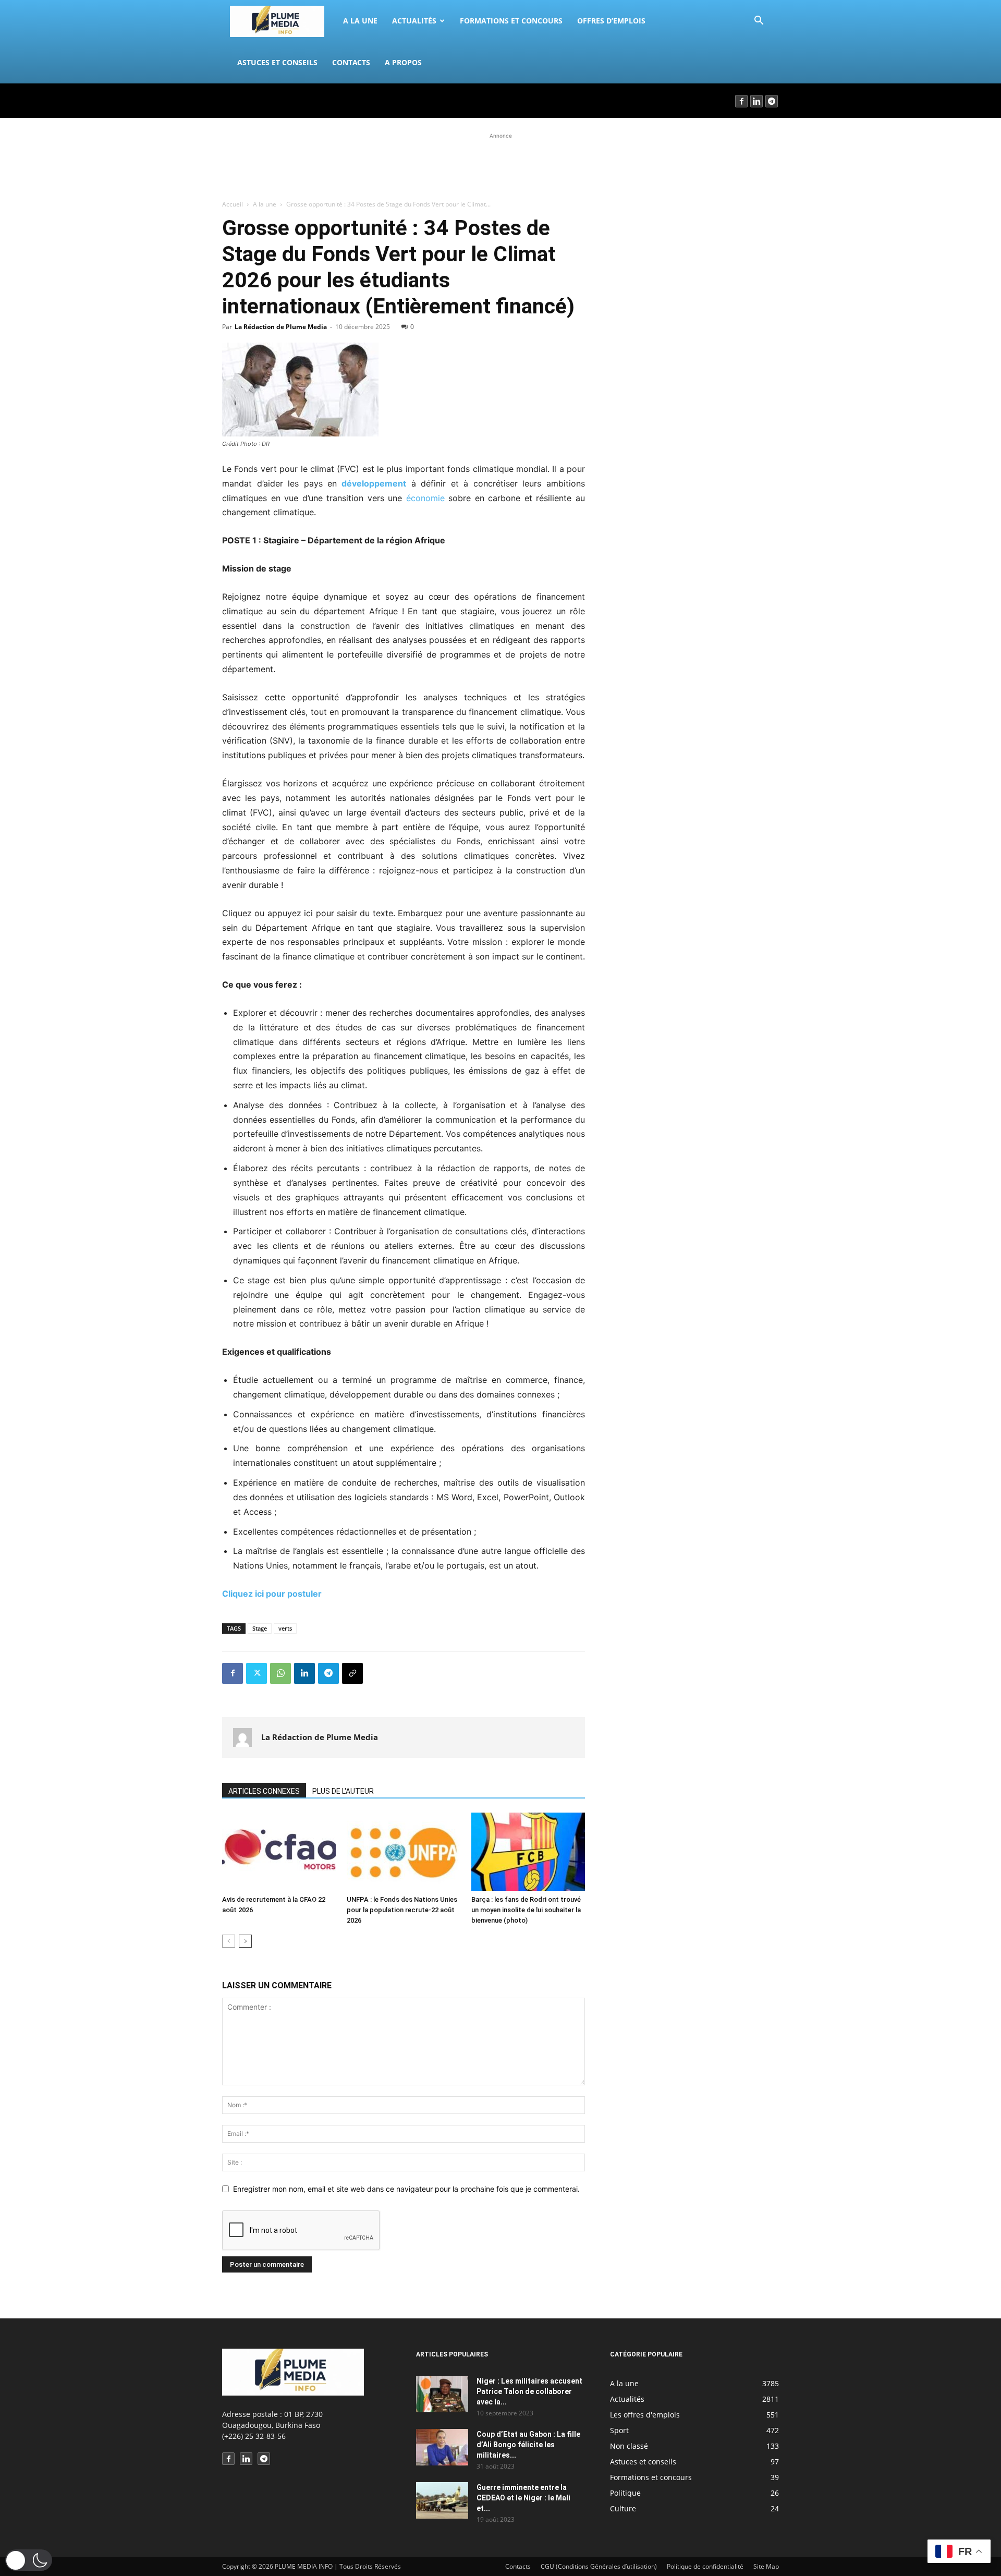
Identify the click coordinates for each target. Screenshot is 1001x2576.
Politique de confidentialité (705, 2566)
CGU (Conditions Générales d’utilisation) (599, 2566)
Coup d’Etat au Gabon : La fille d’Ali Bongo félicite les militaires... (528, 2445)
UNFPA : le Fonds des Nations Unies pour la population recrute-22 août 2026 (402, 1910)
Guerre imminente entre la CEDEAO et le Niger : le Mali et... (523, 2498)
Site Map (766, 2566)
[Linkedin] (757, 101)
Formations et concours (511, 21)
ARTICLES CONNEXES (264, 1791)
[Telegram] (772, 101)
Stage (260, 1628)
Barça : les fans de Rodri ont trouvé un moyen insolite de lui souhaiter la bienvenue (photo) (526, 1910)
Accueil (233, 204)
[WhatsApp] (280, 1673)
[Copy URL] (352, 1673)
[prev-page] (229, 1941)
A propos (403, 62)
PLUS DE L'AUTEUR (343, 1791)
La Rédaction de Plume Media (281, 327)
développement (371, 483)
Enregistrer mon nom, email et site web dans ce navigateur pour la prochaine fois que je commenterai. (406, 2189)
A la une (360, 21)
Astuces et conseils (277, 62)
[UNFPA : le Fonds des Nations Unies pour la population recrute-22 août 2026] (404, 1852)
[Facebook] (742, 101)
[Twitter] (257, 1673)
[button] (759, 22)
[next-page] (245, 1941)
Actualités (414, 21)
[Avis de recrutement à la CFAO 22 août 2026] (279, 1852)
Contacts (351, 62)
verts (285, 1628)
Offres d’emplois (611, 21)
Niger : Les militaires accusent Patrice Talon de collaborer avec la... (529, 2391)
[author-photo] (242, 1737)
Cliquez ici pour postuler (273, 1594)
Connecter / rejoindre (258, 100)
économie (425, 498)
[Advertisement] (500, 165)
